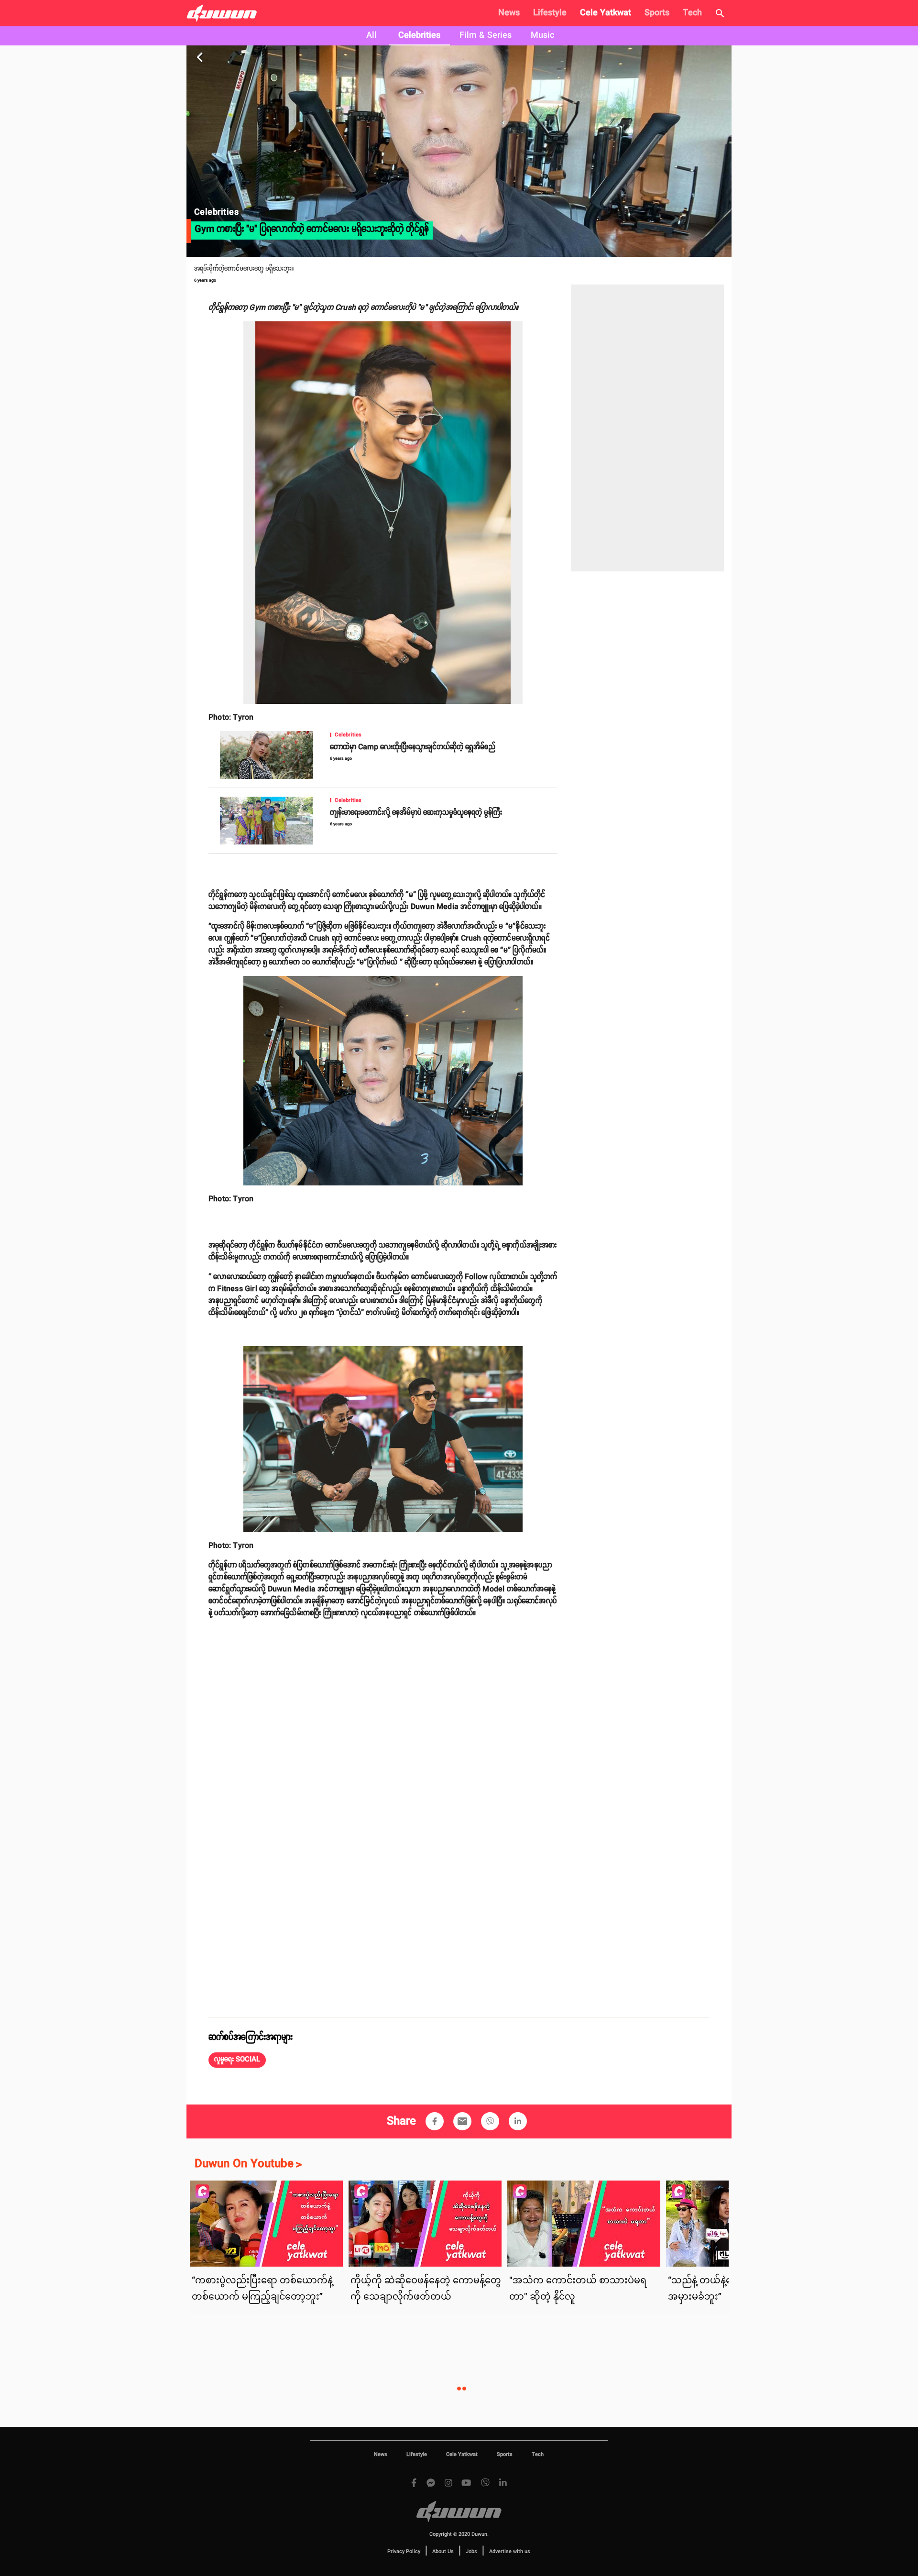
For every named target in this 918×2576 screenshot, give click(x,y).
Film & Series (486, 35)
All (372, 35)
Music (542, 35)
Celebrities (419, 35)
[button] (237, 2060)
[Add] (435, 2121)
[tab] (372, 36)
